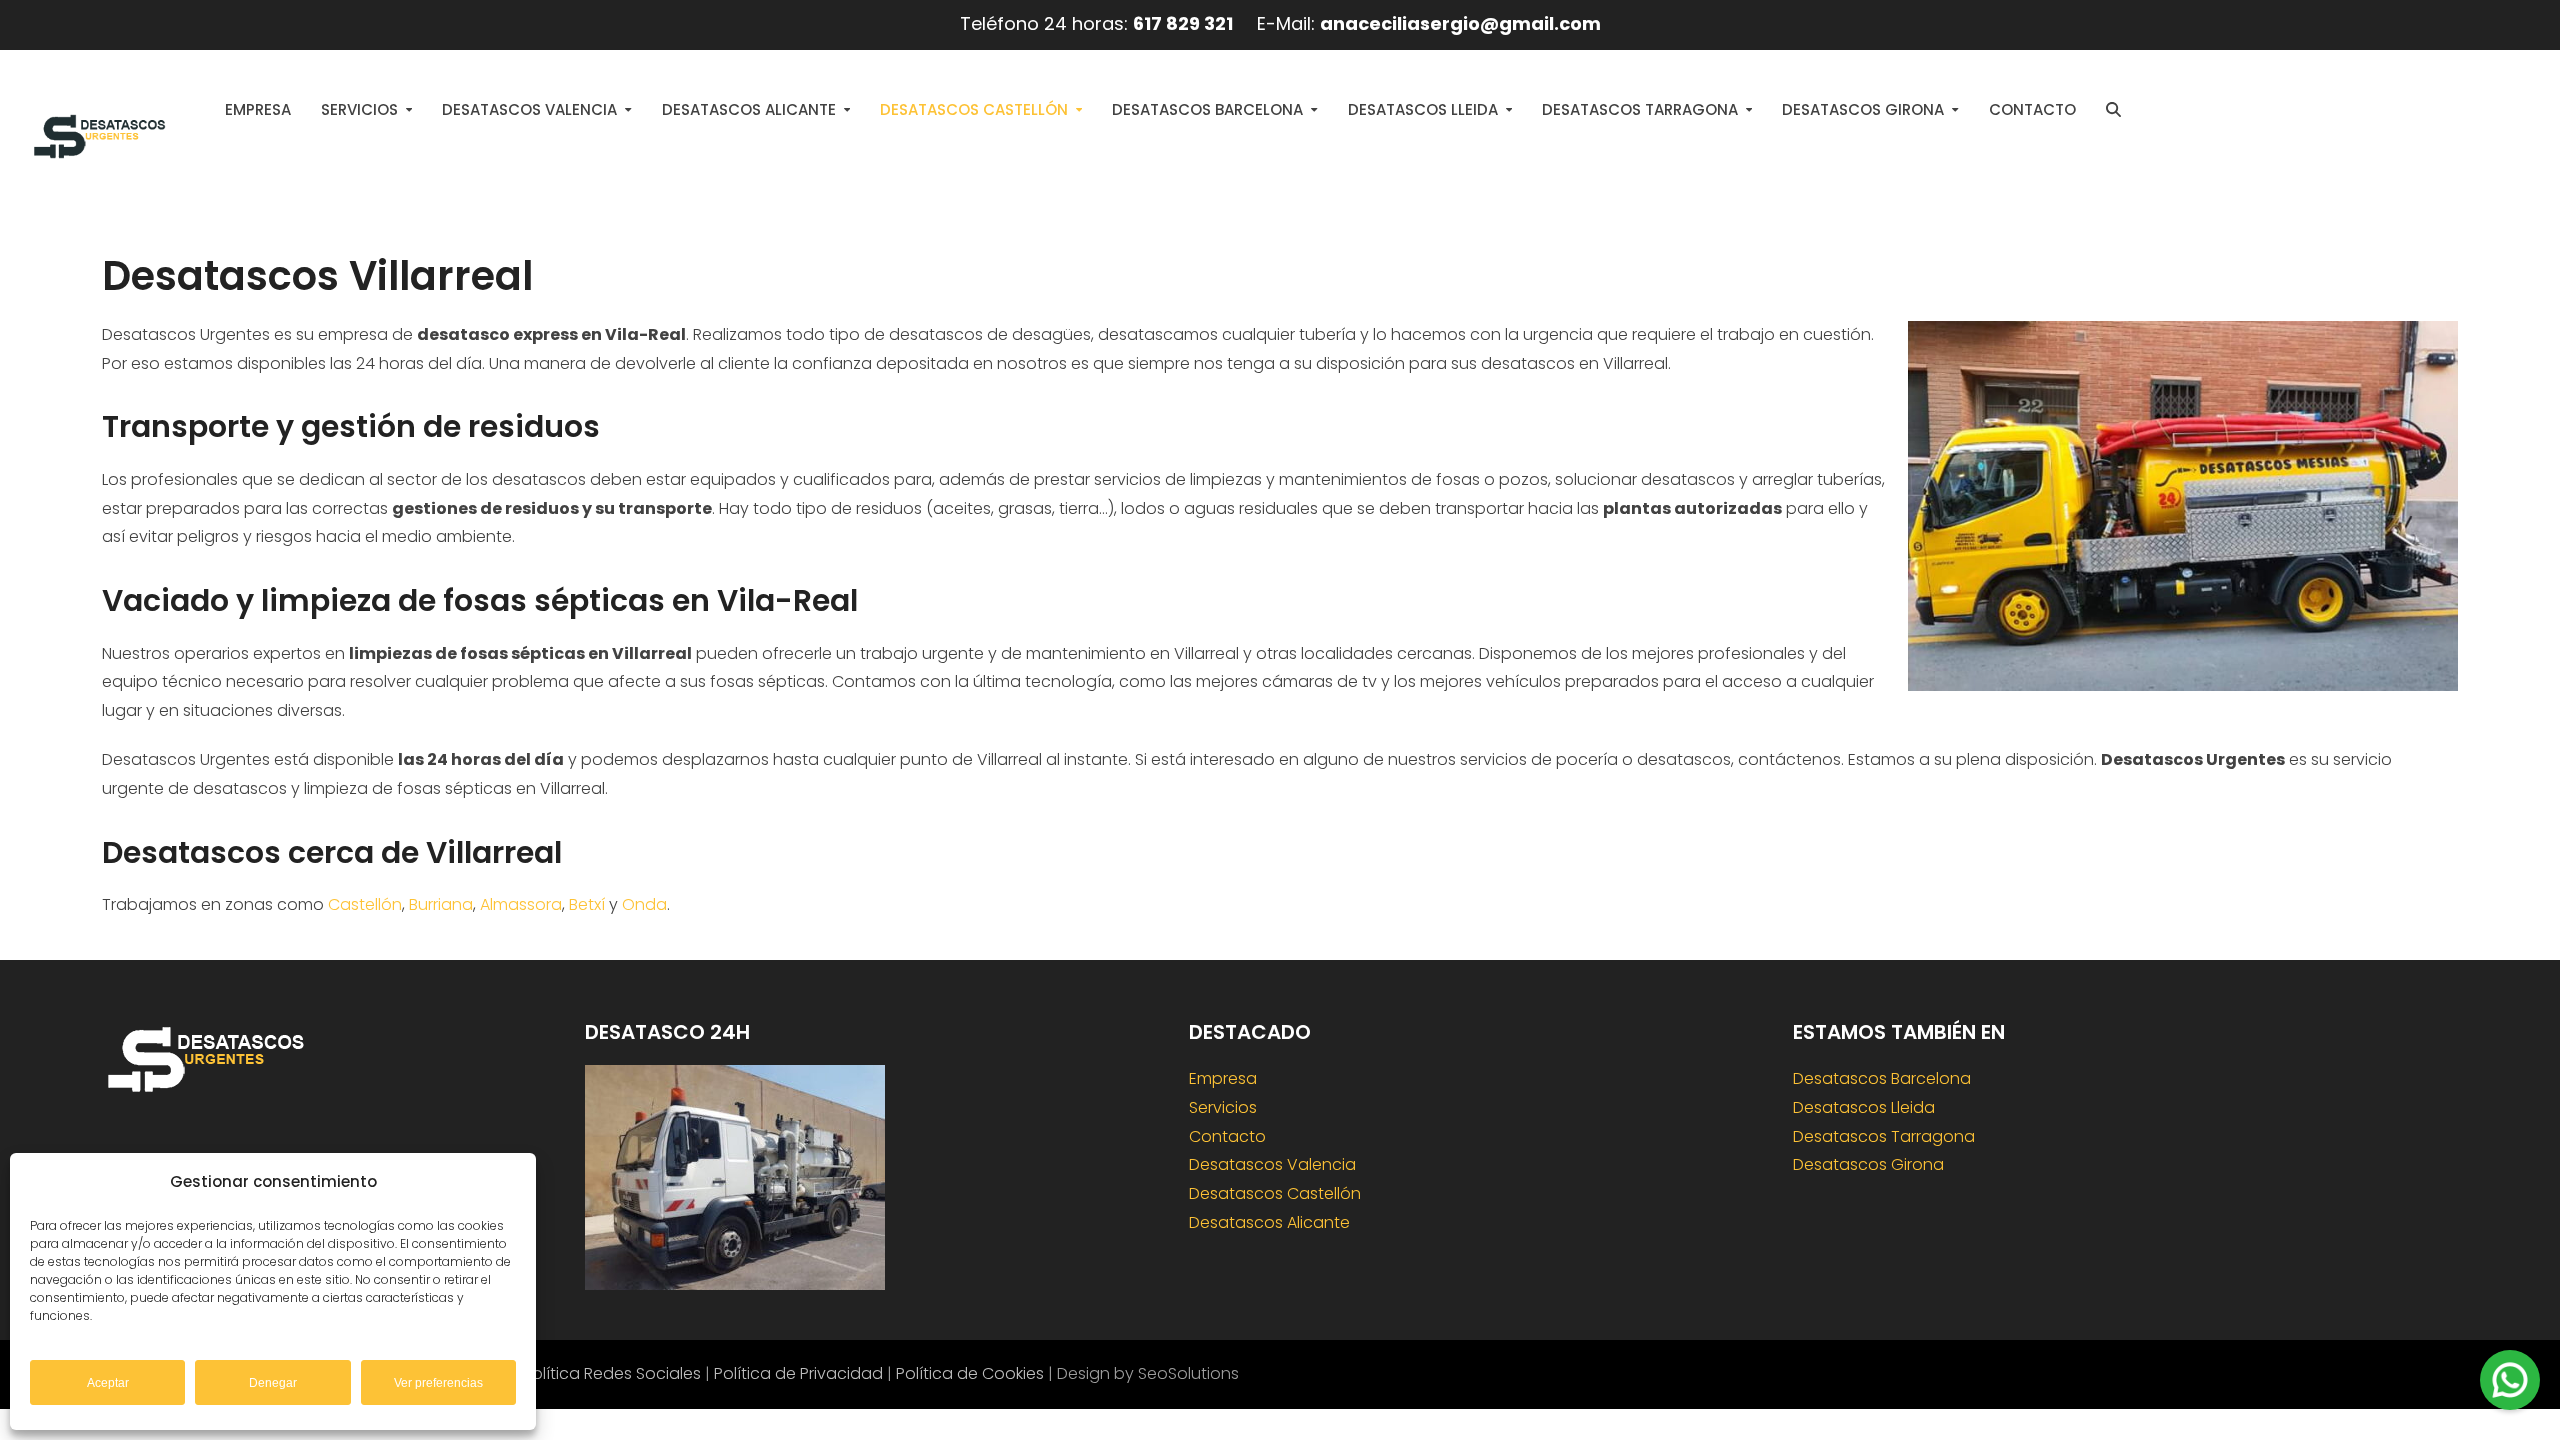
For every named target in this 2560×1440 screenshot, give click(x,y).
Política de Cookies (970, 1373)
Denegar (273, 1383)
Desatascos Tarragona (1884, 1136)
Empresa (1223, 1078)
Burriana (441, 904)
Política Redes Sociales (612, 1373)
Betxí (587, 904)
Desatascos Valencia (1272, 1164)
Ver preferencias (438, 1383)
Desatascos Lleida (1864, 1107)
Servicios (1223, 1107)
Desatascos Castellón (1275, 1193)
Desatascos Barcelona (1882, 1078)
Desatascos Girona (1868, 1164)
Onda (644, 904)
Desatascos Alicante (1269, 1222)
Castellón (365, 904)
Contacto (1227, 1136)
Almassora (521, 904)
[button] (2113, 110)
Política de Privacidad (798, 1373)
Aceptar (108, 1383)
